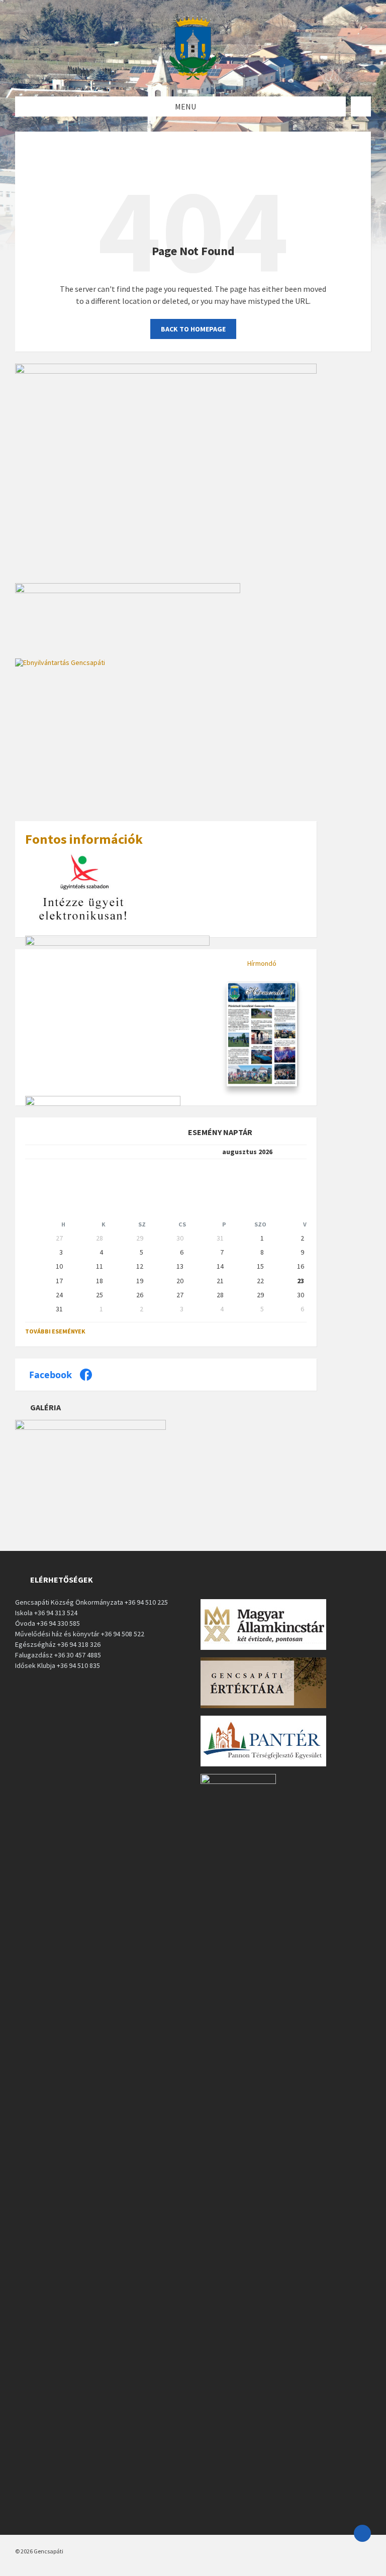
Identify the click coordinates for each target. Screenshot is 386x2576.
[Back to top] (362, 2533)
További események (55, 1331)
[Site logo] (193, 77)
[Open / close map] (361, 106)
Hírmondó (262, 963)
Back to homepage (193, 329)
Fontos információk (84, 839)
